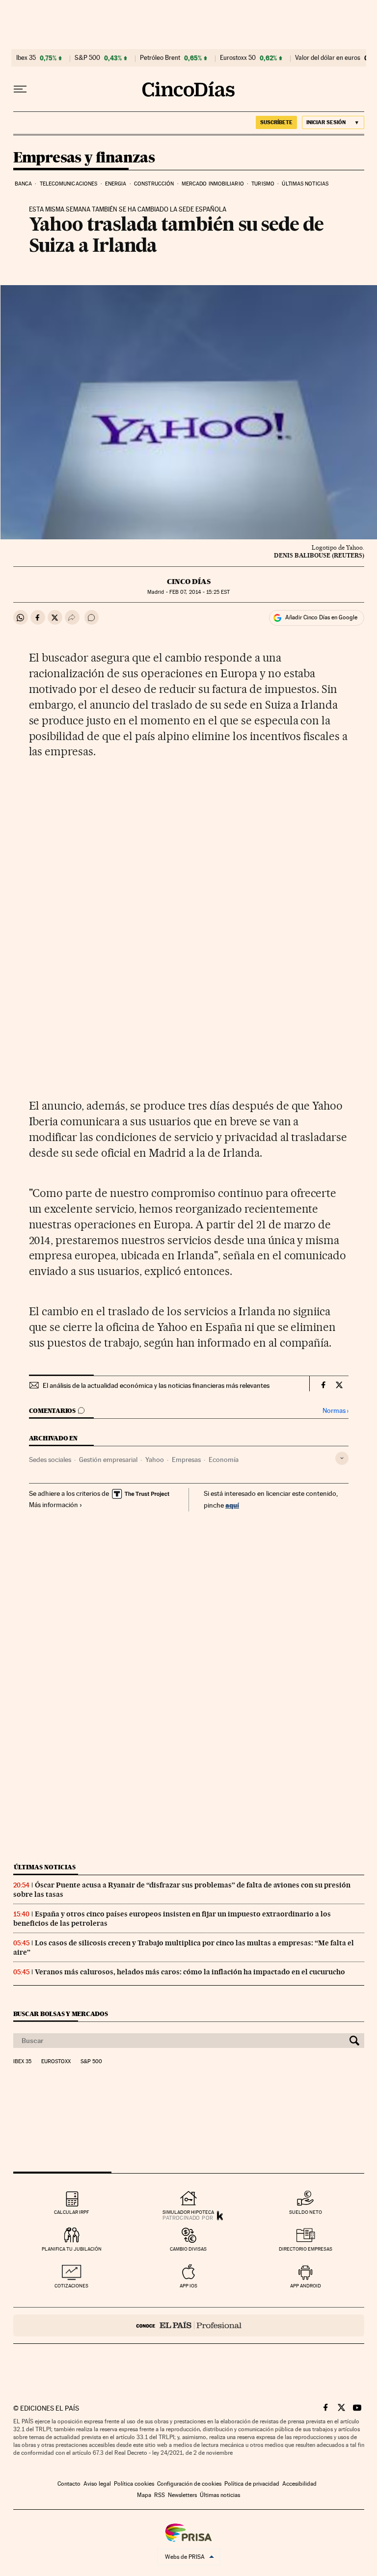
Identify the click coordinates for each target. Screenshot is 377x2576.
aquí (232, 1505)
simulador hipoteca (188, 2212)
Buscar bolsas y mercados (61, 2014)
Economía (224, 1460)
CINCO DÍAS (189, 582)
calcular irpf (71, 2212)
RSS (160, 2495)
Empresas (186, 1460)
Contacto (69, 2484)
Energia (116, 184)
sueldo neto (306, 2212)
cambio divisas (188, 2249)
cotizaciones (71, 2286)
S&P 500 (87, 58)
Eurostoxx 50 (238, 58)
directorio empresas (306, 2249)
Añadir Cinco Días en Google (321, 617)
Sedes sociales (50, 1460)
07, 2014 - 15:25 (200, 592)
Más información (54, 1505)
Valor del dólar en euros (328, 58)
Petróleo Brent (160, 58)
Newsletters (182, 2495)
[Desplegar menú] (20, 89)
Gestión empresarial (108, 1460)
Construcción (154, 184)
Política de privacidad (252, 2484)
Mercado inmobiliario (213, 184)
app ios (188, 2286)
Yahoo (155, 1460)
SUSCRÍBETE (276, 122)
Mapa (144, 2495)
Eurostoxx (56, 2062)
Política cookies (134, 2484)
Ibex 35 (26, 58)
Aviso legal (97, 2484)
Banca (24, 184)
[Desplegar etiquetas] (342, 1458)
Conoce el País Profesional (189, 2325)
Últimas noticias (305, 184)
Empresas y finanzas (84, 158)
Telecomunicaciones (69, 184)
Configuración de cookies (189, 2484)
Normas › (336, 1411)
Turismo (263, 184)
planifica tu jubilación (72, 2249)
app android (306, 2286)
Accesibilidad (299, 2484)
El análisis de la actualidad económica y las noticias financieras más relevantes (156, 1385)
